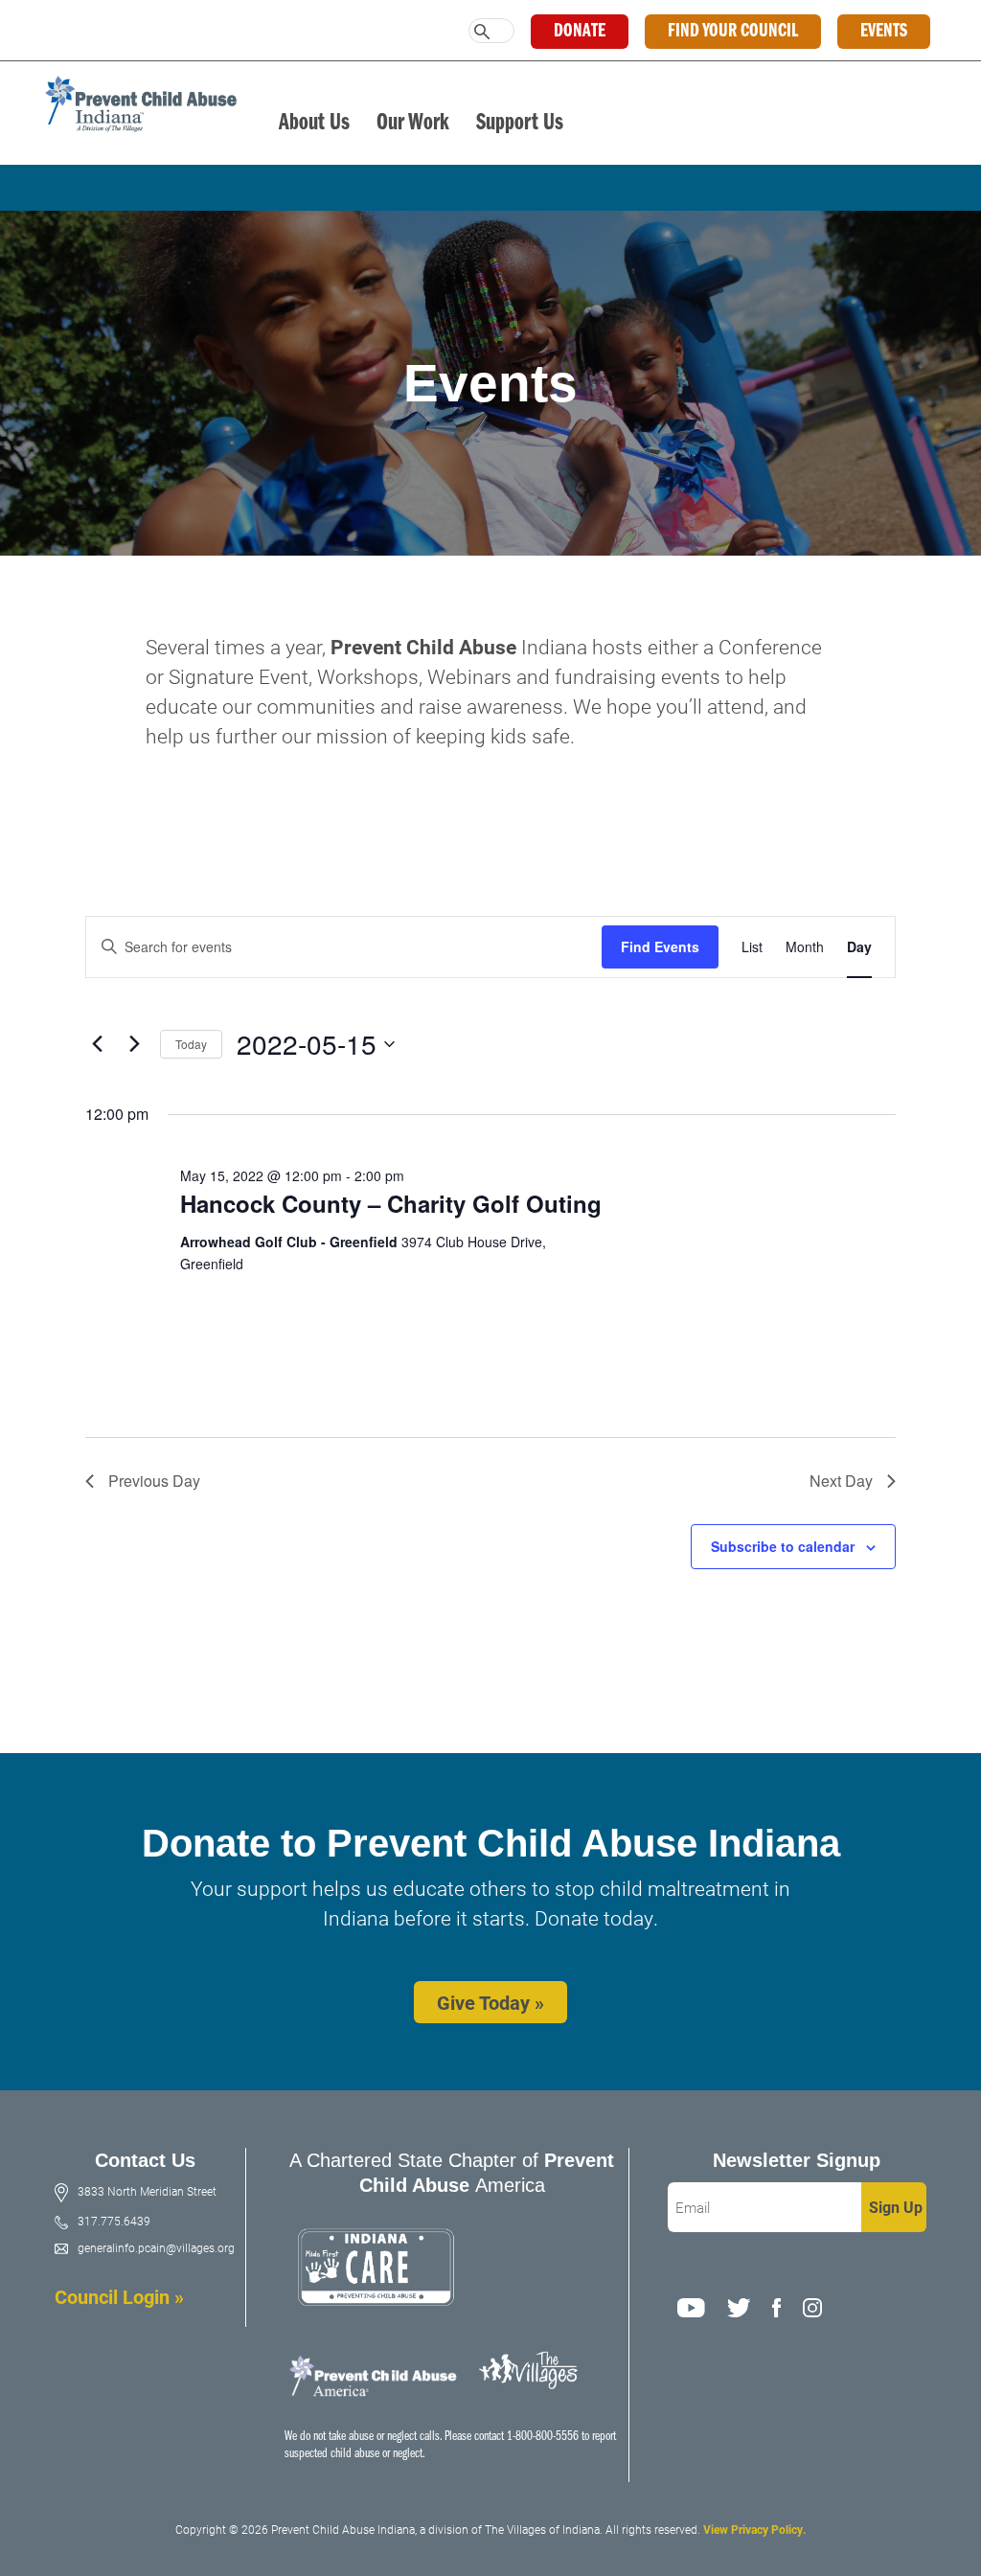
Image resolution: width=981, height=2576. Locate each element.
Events (884, 32)
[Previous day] (97, 1044)
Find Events (660, 946)
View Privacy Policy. (754, 2529)
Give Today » (490, 2002)
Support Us (520, 123)
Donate (580, 32)
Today (191, 1044)
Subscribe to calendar (783, 1546)
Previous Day (154, 1481)
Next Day (841, 1481)
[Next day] (134, 1044)
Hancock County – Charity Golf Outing (391, 1203)
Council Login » (119, 2296)
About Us (314, 123)
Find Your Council (733, 32)
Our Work (413, 123)
